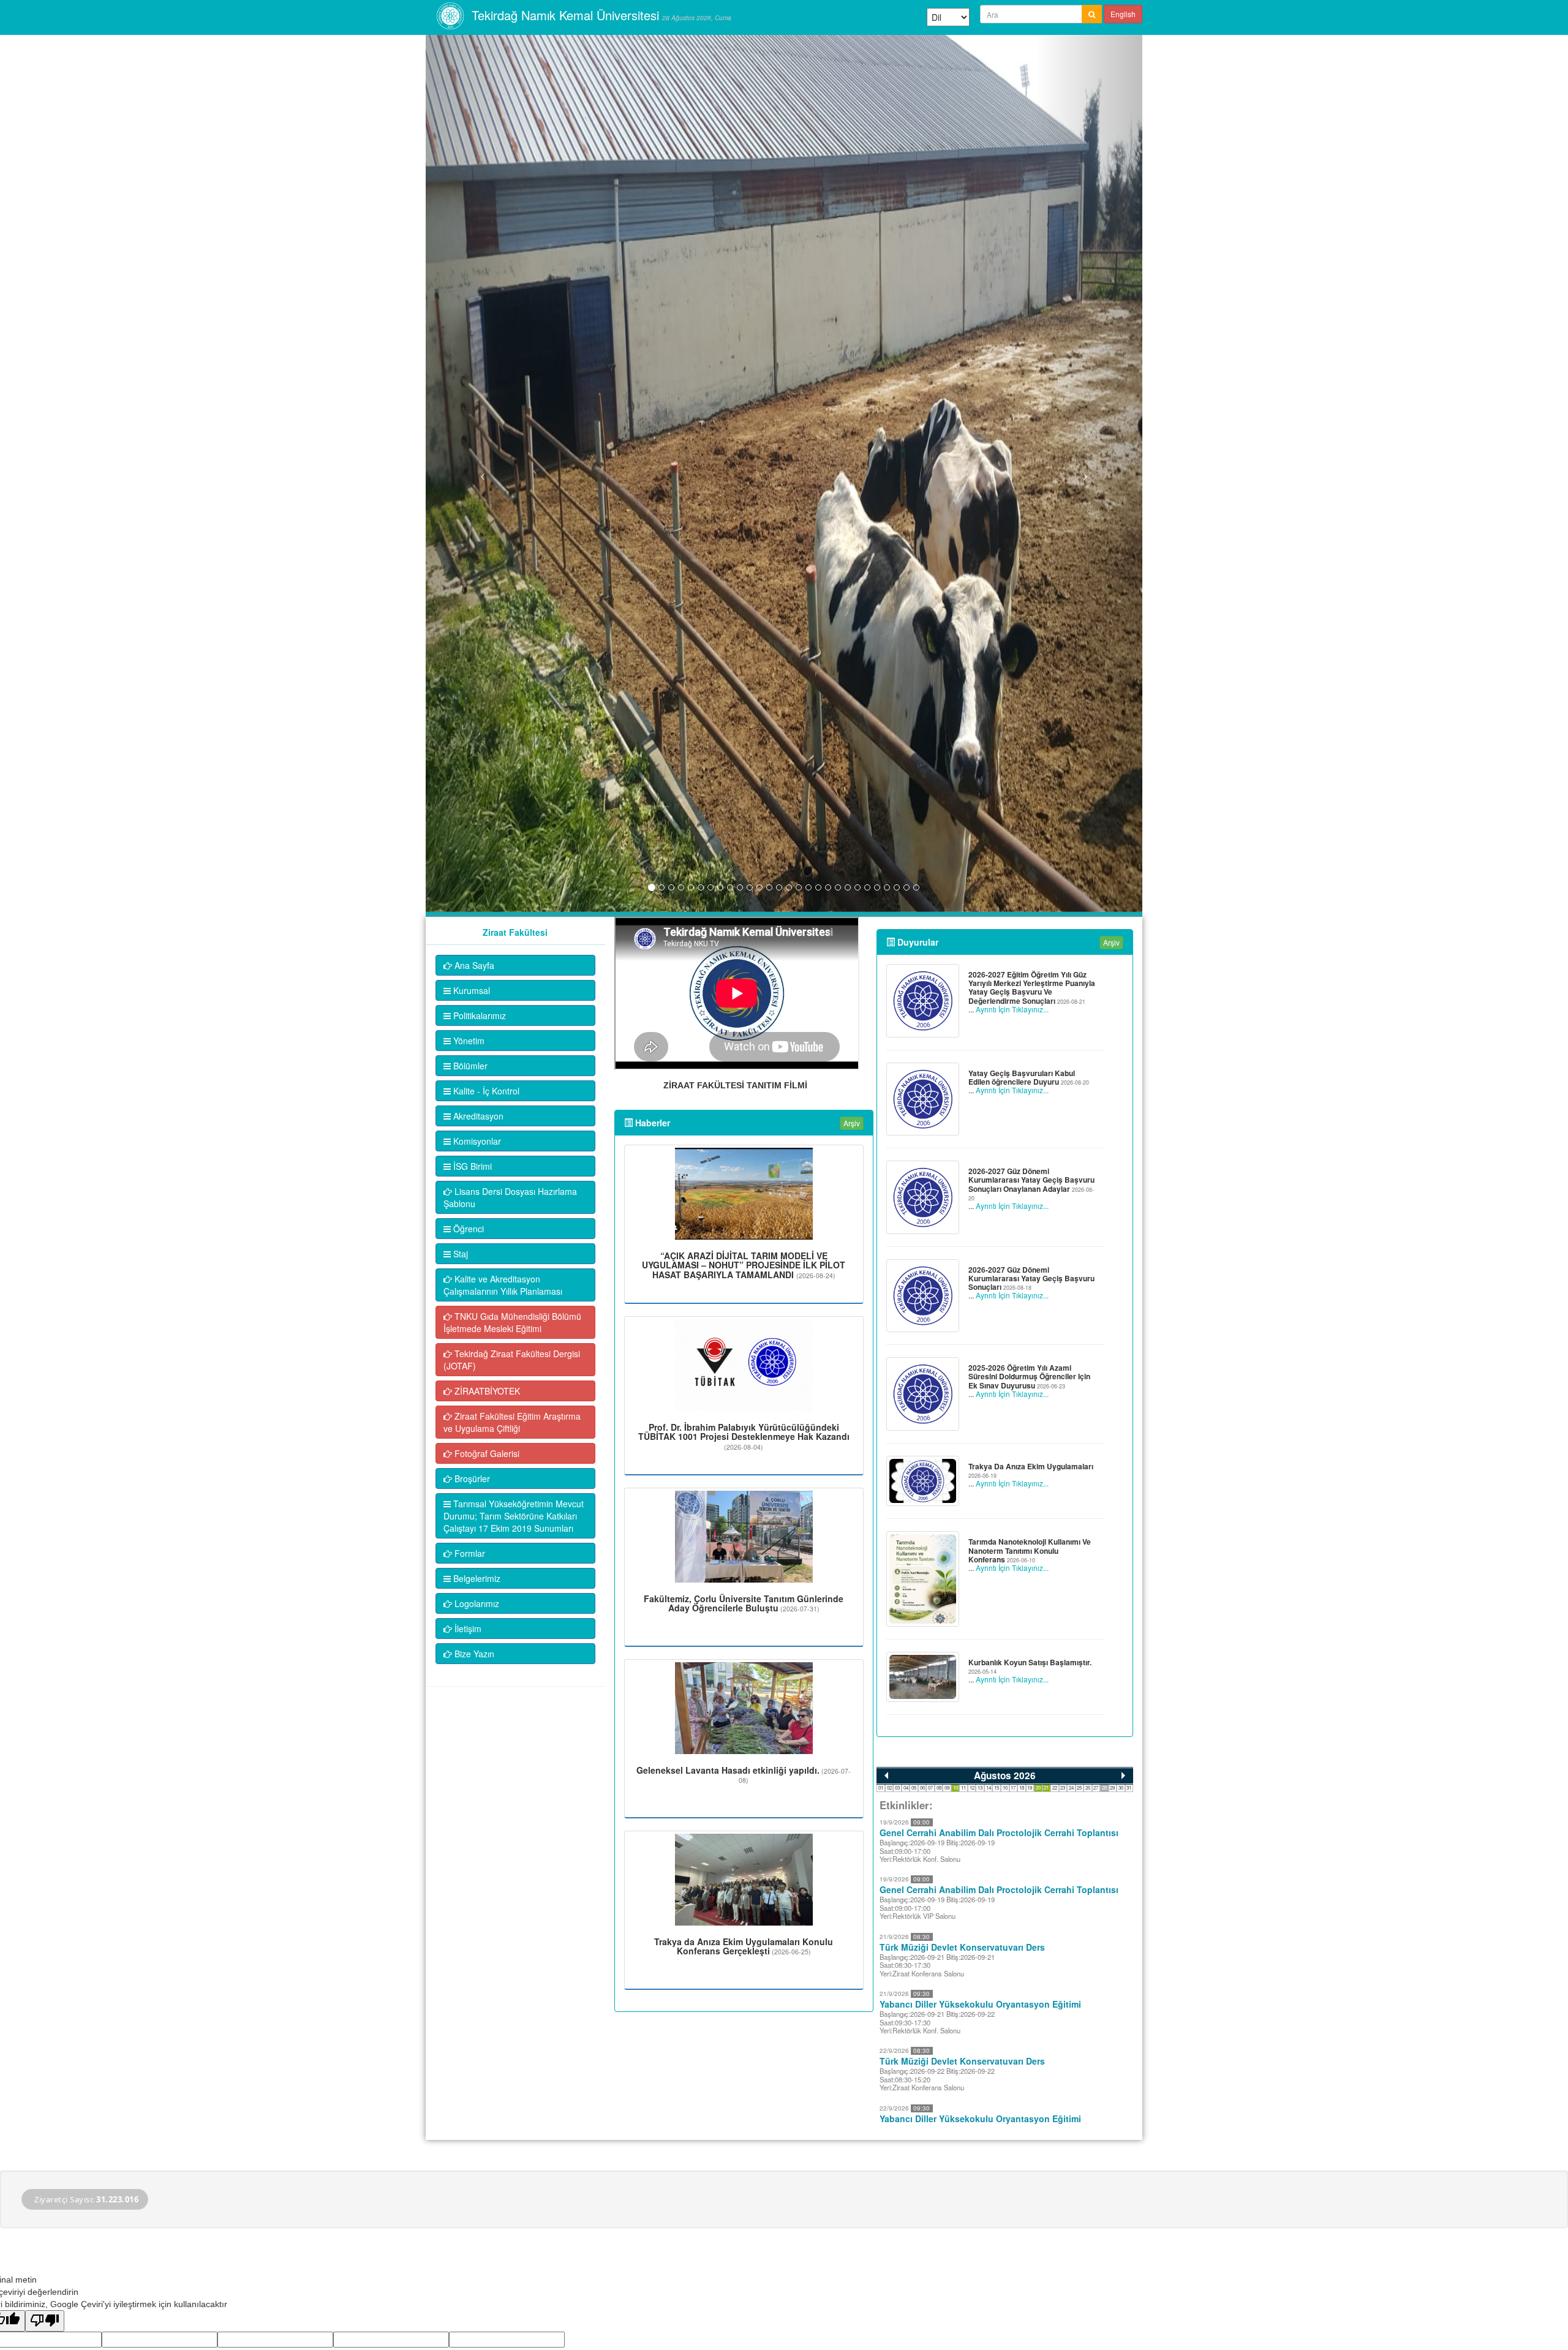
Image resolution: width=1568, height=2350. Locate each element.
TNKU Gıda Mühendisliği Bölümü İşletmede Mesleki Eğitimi (512, 1322)
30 (1121, 1787)
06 (922, 1787)
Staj (459, 1254)
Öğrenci (467, 1229)
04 (906, 1787)
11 (963, 1787)
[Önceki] (886, 1776)
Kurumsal (470, 990)
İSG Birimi (471, 1166)
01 (881, 1787)
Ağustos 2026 (1005, 1776)
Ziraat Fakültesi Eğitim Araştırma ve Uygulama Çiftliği (512, 1422)
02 (889, 1787)
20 (1038, 1787)
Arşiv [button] (852, 1123)
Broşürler (471, 1478)
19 (1030, 1787)
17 (1013, 1787)
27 (1096, 1787)
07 (930, 1787)
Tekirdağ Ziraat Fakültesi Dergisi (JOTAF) (512, 1360)
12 (972, 1787)
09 (947, 1787)
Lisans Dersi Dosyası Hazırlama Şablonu (510, 1197)
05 (914, 1787)
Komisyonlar (476, 1141)
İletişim (467, 1629)
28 (1104, 1787)
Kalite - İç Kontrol (485, 1091)
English (1123, 14)
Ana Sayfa (473, 965)
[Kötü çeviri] (45, 2321)
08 (939, 1787)
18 (1022, 1787)
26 (1088, 1787)
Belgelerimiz (476, 1578)
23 (1063, 1787)
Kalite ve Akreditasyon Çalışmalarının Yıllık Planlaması (503, 1285)
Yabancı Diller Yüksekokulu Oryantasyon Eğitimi (980, 2004)
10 (956, 1787)
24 (1071, 1787)
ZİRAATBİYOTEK (486, 1391)
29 (1112, 1787)
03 (897, 1787)
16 (1005, 1787)
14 (989, 1787)
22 (1055, 1787)
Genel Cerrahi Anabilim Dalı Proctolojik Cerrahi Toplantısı (999, 1832)
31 (1129, 1787)
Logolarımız (476, 1603)
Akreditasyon (477, 1116)
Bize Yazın (473, 1654)
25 (1079, 1787)
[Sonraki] (1123, 1776)
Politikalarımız (478, 1015)
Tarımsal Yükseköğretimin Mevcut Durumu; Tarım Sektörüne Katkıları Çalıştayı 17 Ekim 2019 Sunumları (514, 1516)
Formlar (469, 1553)
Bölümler (469, 1066)
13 (980, 1787)
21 (1046, 1787)
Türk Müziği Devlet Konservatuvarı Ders (962, 1947)
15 (997, 1787)
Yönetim (468, 1041)
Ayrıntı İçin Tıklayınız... (1012, 1009)
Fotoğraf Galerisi (486, 1453)
